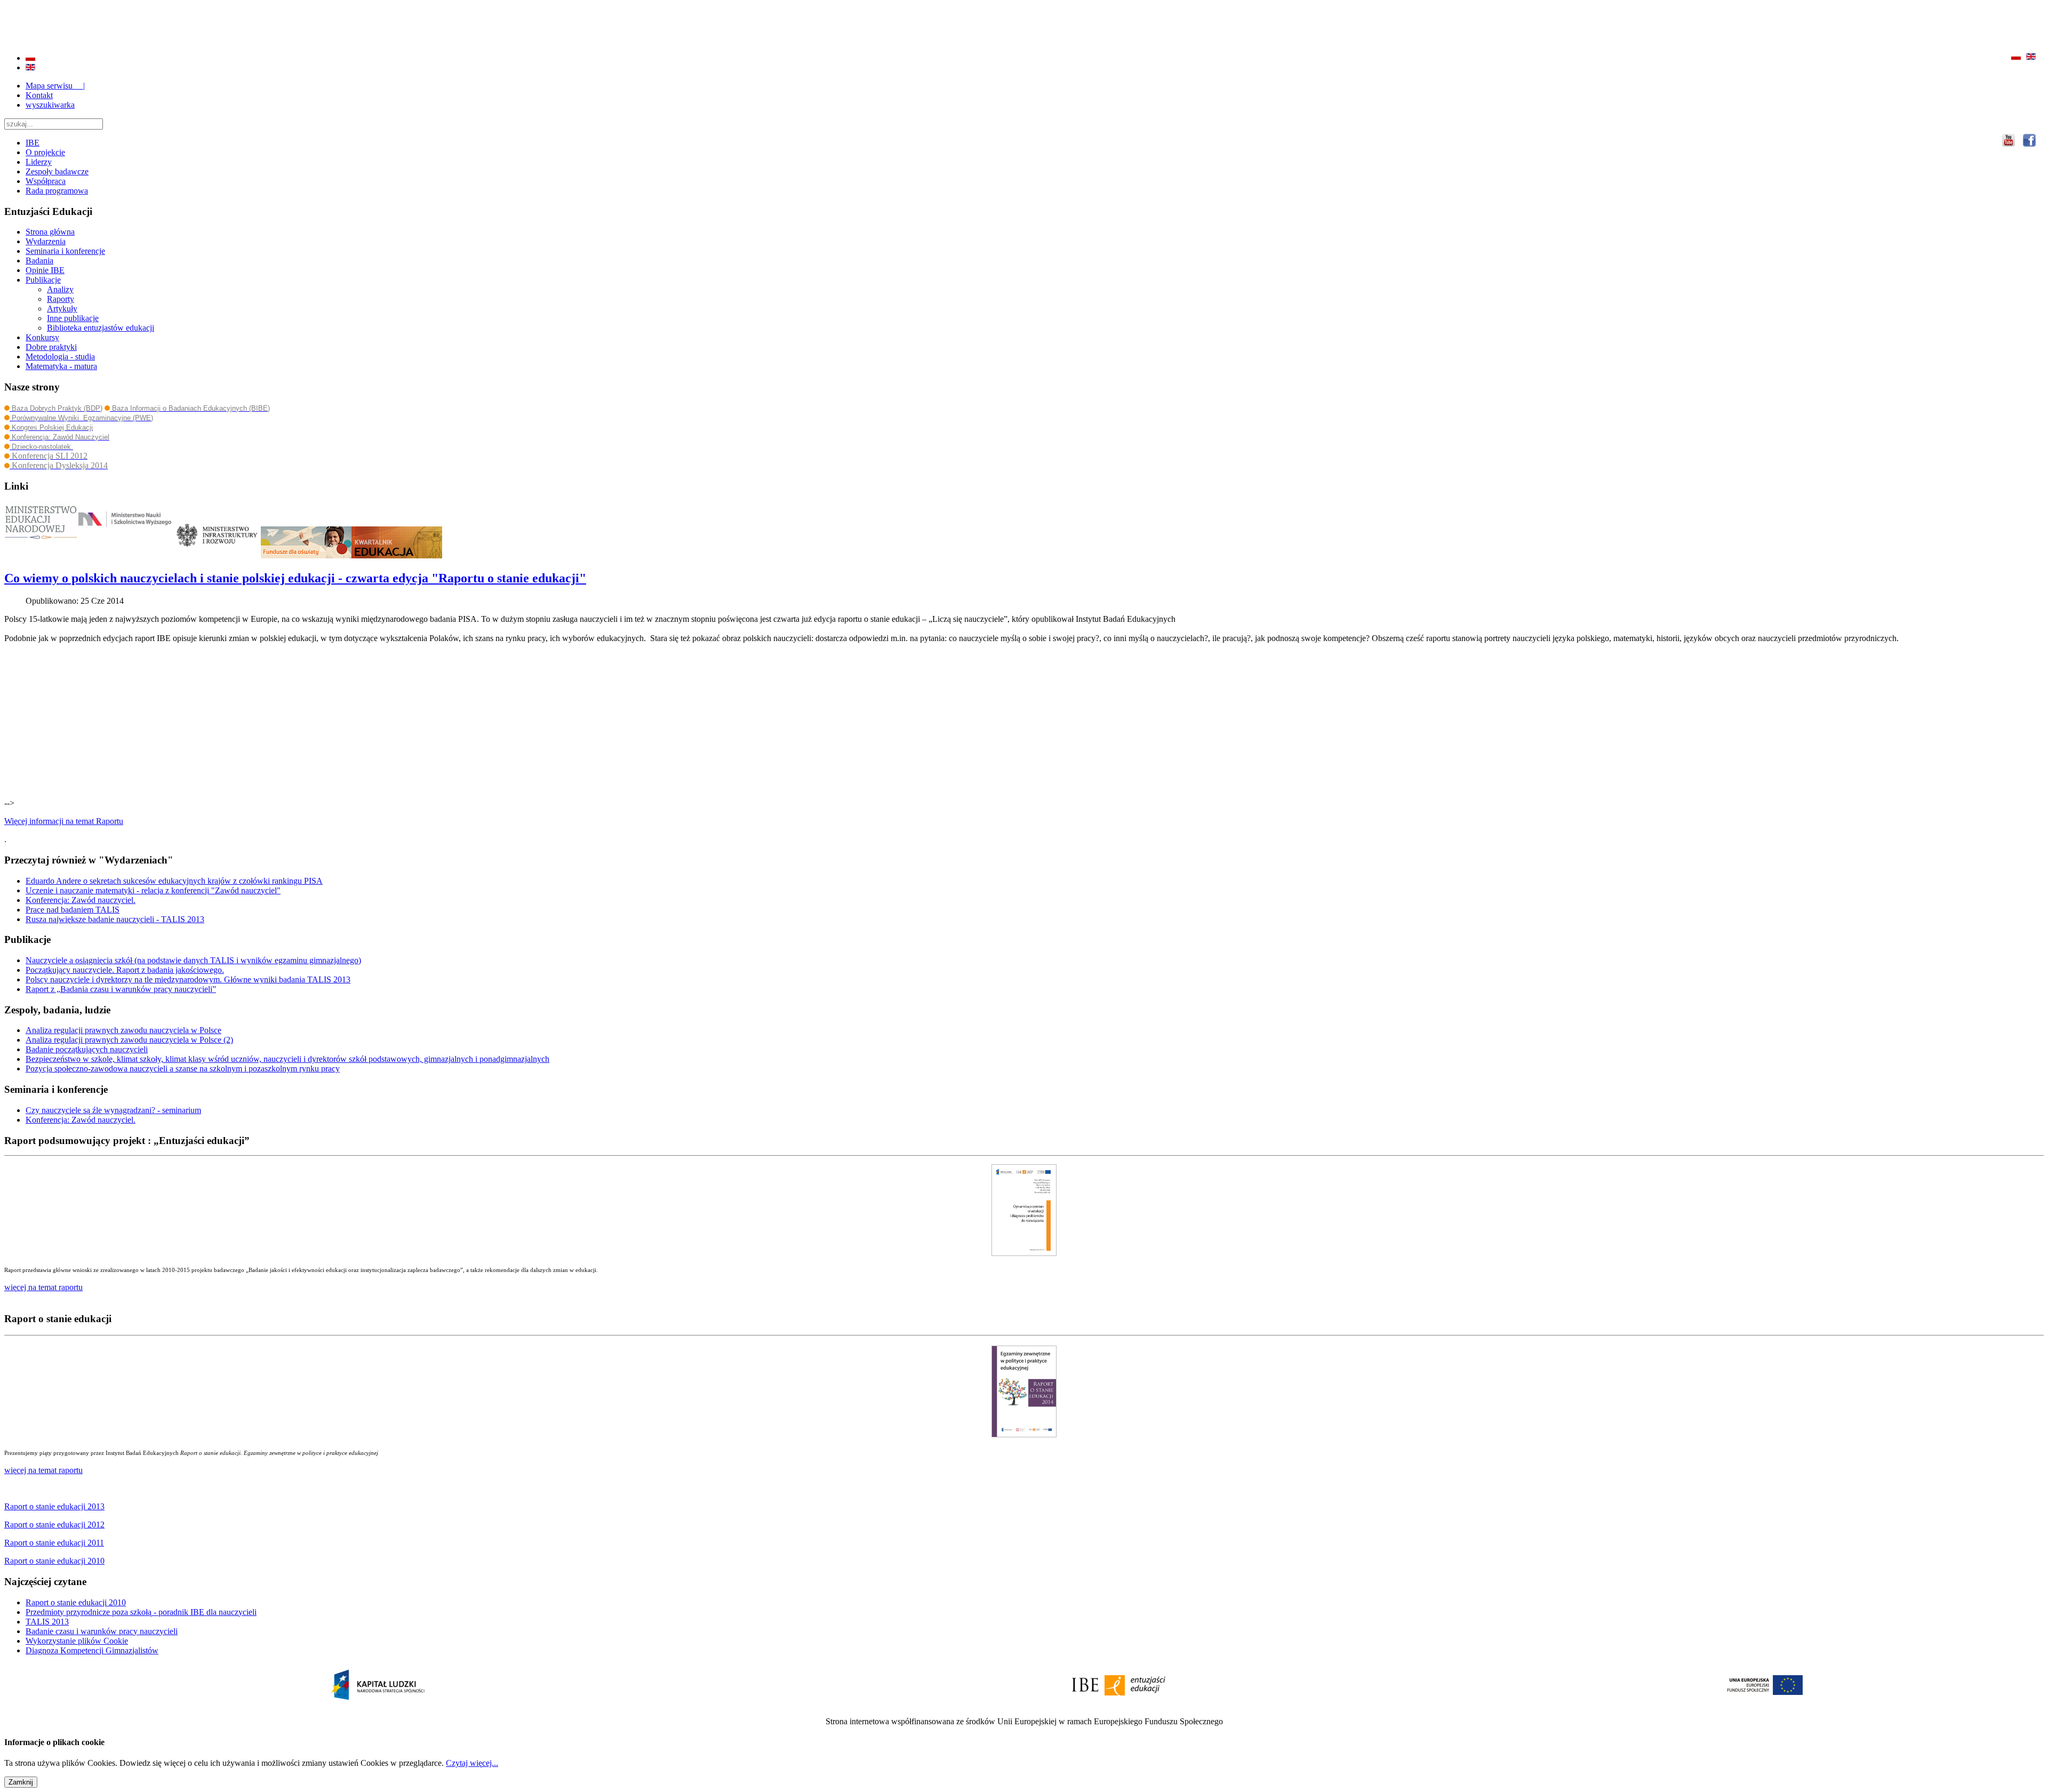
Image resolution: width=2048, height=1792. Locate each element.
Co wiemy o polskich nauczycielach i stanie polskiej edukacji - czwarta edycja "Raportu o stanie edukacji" (295, 578)
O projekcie (45, 152)
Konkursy (42, 337)
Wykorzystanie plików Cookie (77, 1641)
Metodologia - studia (60, 357)
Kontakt (39, 95)
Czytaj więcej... (472, 1763)
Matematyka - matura (61, 366)
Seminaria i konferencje (65, 251)
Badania (39, 261)
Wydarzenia (46, 241)
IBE (33, 143)
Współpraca (46, 181)
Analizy (60, 289)
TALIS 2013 (47, 1622)
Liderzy (39, 162)
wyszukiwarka (50, 105)
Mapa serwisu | (55, 86)
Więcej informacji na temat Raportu (64, 821)
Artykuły (62, 309)
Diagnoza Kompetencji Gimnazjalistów (92, 1650)
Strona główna (50, 232)
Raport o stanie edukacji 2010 (76, 1602)
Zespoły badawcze (57, 171)
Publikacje (43, 280)
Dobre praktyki (51, 347)
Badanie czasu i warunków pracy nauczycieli (102, 1631)
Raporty (61, 299)
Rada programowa (57, 191)
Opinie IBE (45, 270)
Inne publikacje (73, 318)
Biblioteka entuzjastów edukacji (101, 328)
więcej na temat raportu (43, 1470)
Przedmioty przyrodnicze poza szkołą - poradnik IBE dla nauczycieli (141, 1612)
